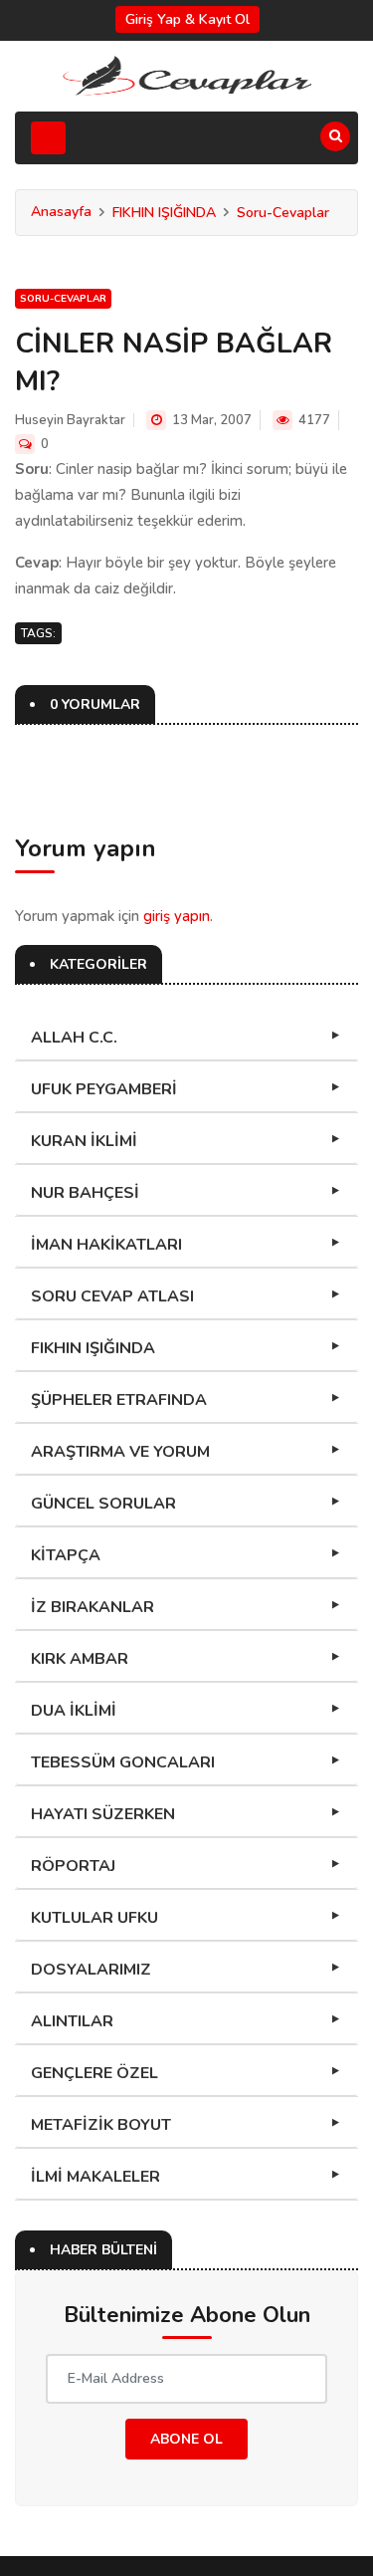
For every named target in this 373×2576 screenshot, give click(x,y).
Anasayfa (61, 212)
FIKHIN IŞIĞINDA (164, 213)
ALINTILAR (72, 2021)
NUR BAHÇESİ (85, 1193)
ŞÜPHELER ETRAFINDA (119, 1400)
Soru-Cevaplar (283, 213)
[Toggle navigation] (48, 138)
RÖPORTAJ (73, 1866)
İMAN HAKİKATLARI (106, 1245)
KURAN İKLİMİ (84, 1141)
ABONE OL (186, 2439)
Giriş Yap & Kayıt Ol (187, 19)
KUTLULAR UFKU (94, 1918)
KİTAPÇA (66, 1555)
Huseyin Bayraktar (70, 420)
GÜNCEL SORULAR (103, 1504)
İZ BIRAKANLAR (93, 1607)
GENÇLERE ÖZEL (94, 2073)
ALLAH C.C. (74, 1038)
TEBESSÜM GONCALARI (123, 1762)
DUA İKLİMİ (74, 1711)
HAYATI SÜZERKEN (103, 1814)
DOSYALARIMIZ (91, 1970)
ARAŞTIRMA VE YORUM (120, 1452)
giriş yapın (177, 916)
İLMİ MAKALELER (95, 2177)
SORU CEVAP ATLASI (112, 1296)
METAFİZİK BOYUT (101, 2125)
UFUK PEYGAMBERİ (104, 1089)
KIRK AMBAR (80, 1659)
